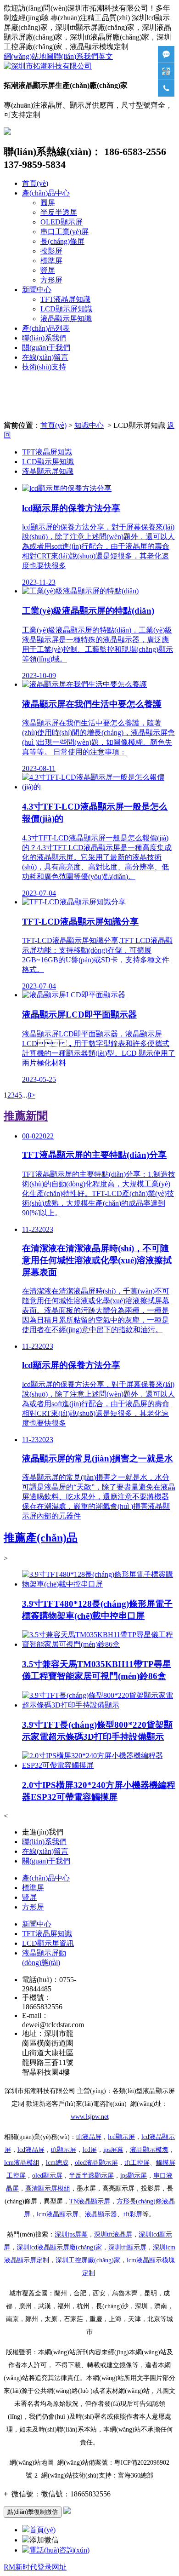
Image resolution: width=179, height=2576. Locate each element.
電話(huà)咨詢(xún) (59, 2550)
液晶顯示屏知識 (66, 319)
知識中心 (89, 425)
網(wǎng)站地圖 (29, 56)
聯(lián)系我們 (76, 56)
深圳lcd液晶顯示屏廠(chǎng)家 (59, 2247)
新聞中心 (37, 290)
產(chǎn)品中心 (46, 193)
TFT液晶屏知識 (65, 299)
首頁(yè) (35, 183)
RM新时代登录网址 (35, 2567)
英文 (106, 56)
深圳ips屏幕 (71, 2234)
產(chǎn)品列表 (46, 328)
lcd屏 (90, 2150)
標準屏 (51, 261)
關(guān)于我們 (46, 348)
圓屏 (48, 203)
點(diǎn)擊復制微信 (33, 2512)
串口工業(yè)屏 (64, 232)
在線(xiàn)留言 (45, 357)
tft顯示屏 (127, 2247)
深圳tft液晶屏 (113, 2234)
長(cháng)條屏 (62, 241)
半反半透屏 (59, 212)
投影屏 (51, 251)
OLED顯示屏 (62, 222)
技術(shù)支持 (44, 367)
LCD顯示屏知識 (66, 309)
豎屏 (48, 270)
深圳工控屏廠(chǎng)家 (88, 2260)
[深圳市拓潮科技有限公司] (48, 66)
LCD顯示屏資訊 (48, 1943)
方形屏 (51, 280)
